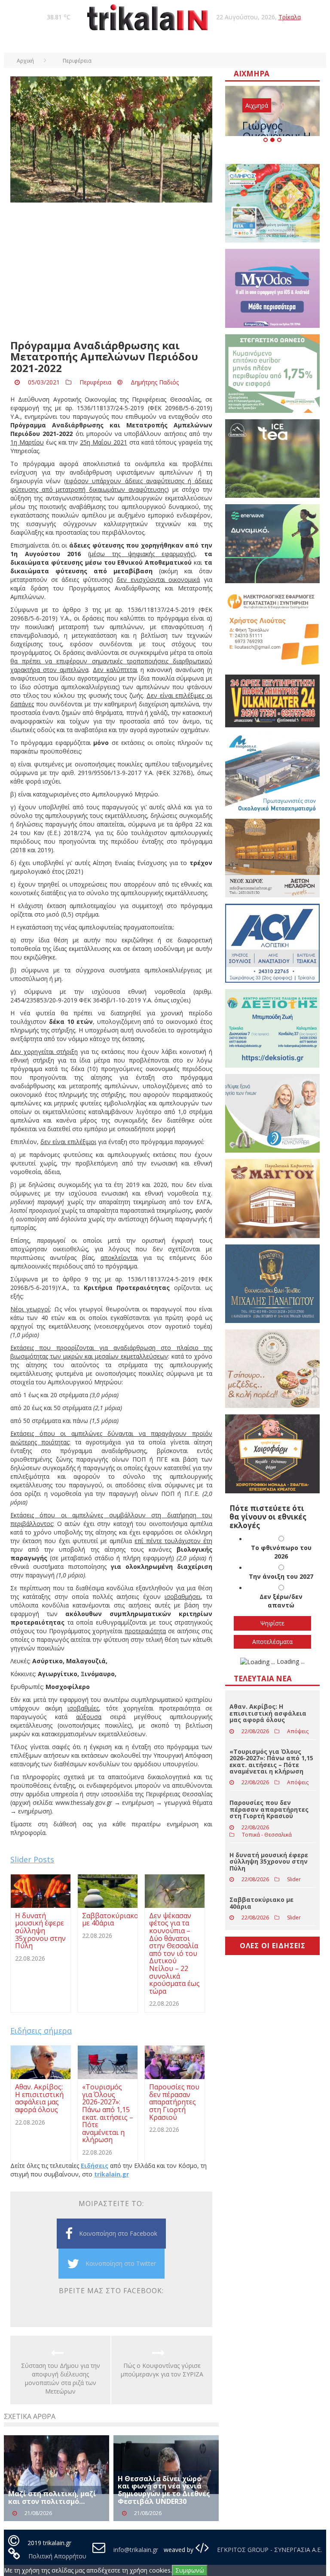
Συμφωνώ (190, 2570)
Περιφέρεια (95, 382)
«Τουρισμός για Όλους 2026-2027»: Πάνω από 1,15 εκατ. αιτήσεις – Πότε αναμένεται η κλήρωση (271, 1761)
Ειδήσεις (95, 2166)
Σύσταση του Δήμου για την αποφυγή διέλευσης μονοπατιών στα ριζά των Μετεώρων (61, 2378)
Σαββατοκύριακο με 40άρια (261, 1903)
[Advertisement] (111, 271)
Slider (294, 1879)
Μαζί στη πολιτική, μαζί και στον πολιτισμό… (52, 2497)
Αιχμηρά (257, 105)
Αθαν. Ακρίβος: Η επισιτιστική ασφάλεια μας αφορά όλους (268, 1713)
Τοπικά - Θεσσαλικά (267, 1835)
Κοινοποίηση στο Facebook (118, 2233)
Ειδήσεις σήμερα (41, 2031)
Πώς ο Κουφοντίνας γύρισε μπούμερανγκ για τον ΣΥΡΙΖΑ (162, 2370)
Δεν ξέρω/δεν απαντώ (281, 1601)
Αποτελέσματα (272, 1642)
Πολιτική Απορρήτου (57, 2556)
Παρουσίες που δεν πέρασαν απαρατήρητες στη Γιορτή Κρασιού (269, 1809)
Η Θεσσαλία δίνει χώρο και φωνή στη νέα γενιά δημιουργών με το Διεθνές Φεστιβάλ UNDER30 (164, 2490)
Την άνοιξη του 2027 (281, 1576)
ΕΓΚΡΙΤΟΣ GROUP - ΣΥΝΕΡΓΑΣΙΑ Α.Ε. (269, 2550)
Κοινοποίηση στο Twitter (121, 2263)
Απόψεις (298, 1731)
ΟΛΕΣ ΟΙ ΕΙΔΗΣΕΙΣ (273, 1946)
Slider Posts (32, 1859)
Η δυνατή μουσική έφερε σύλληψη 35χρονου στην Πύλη (269, 1862)
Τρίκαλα (290, 17)
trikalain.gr (112, 2174)
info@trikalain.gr (136, 2550)
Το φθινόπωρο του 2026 (281, 1552)
